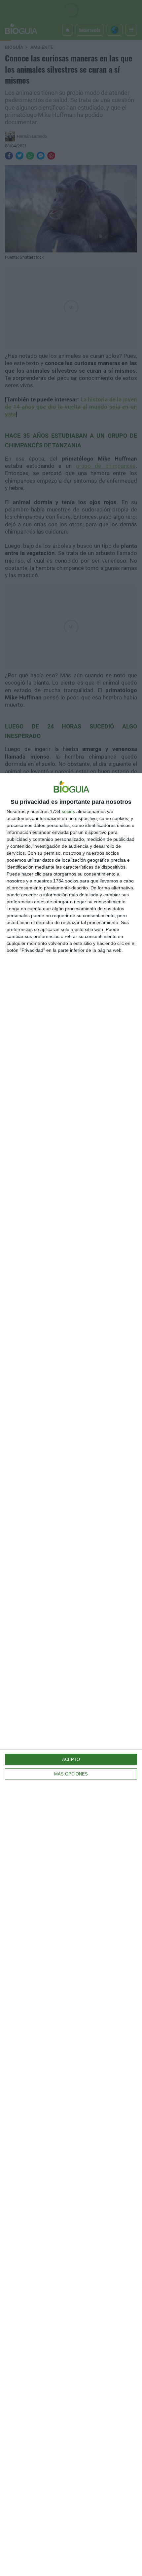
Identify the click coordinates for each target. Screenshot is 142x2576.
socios (68, 811)
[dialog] (71, 1674)
